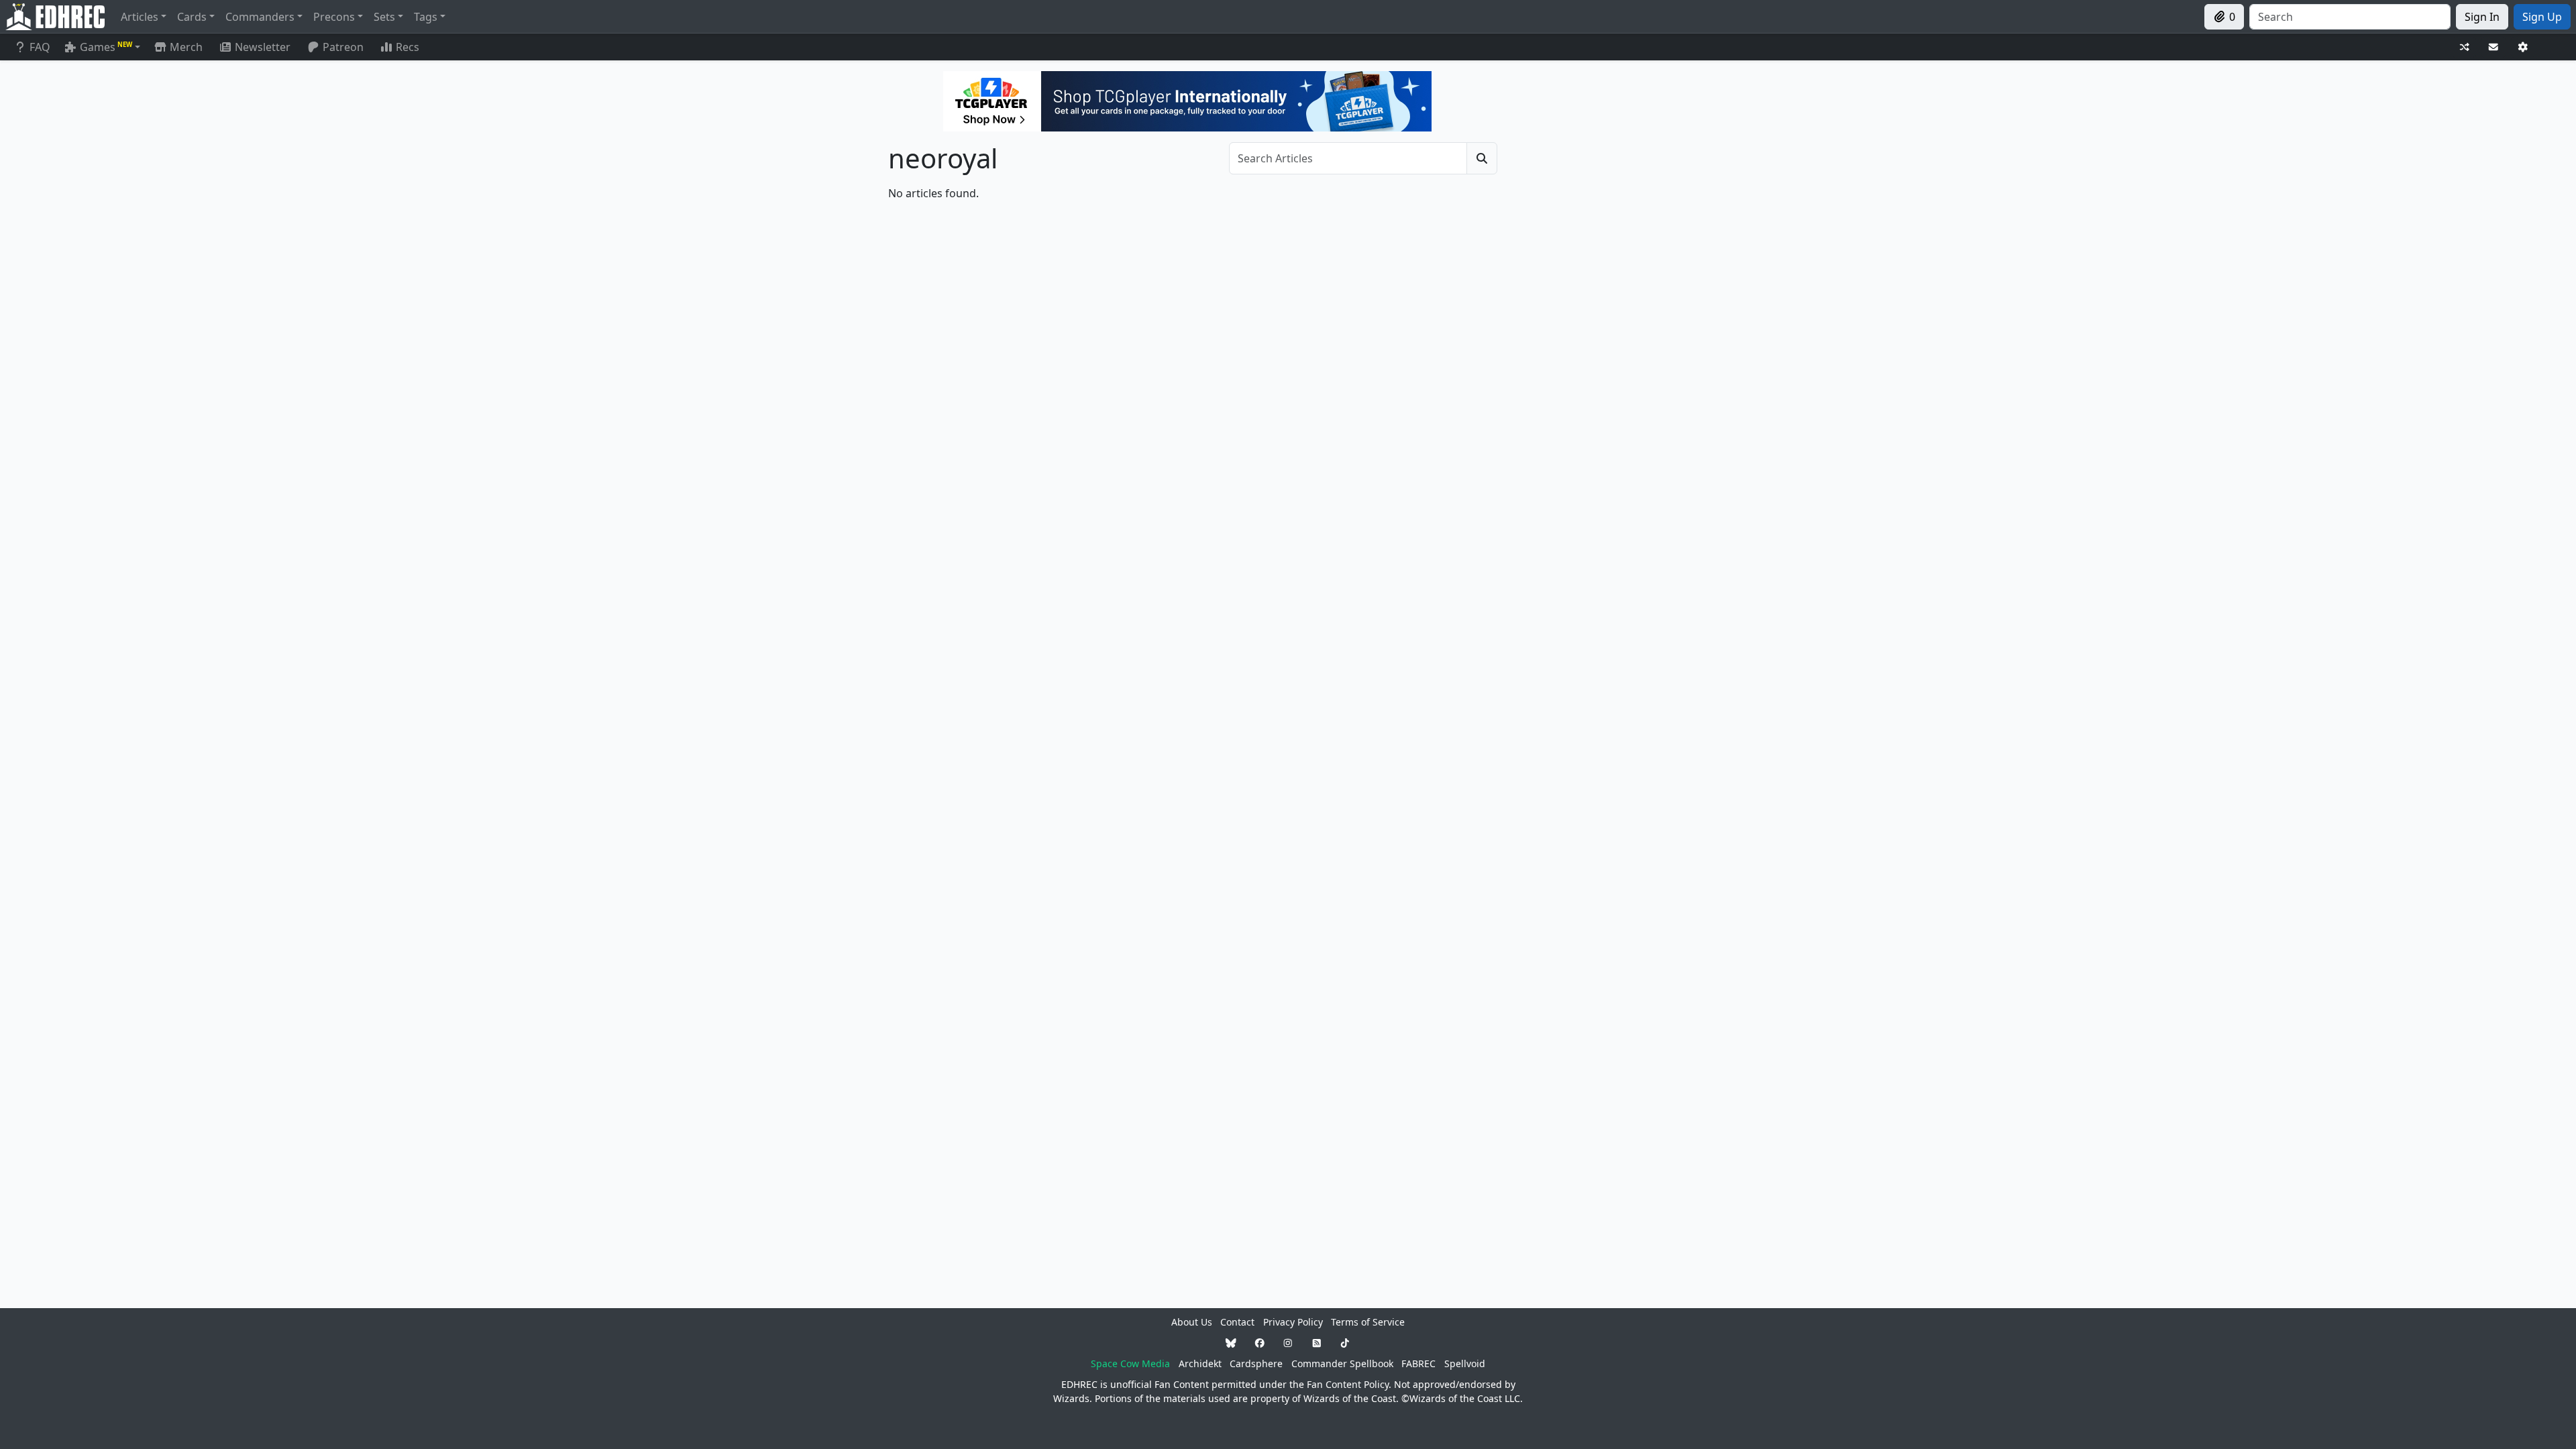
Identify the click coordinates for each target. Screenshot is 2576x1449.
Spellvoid (1465, 1363)
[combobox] (2350, 17)
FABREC (1418, 1363)
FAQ (40, 47)
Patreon (343, 47)
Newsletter (263, 47)
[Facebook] (1260, 1343)
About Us (1192, 1322)
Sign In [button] (2482, 17)
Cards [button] (192, 17)
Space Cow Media (1130, 1363)
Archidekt (1200, 1363)
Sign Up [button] (2542, 17)
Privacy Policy (1293, 1322)
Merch (185, 47)
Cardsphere (1256, 1363)
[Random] (2465, 47)
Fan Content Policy (1348, 1384)
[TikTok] (1345, 1343)
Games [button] (106, 47)
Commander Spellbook (1342, 1363)
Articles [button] (140, 17)
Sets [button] (384, 17)
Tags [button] (426, 17)
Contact (1237, 1322)
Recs (408, 47)
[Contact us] (2493, 47)
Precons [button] (334, 17)
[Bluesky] (1231, 1343)
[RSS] (1317, 1343)
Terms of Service (1368, 1322)
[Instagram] (1288, 1343)
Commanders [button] (260, 17)
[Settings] (2523, 47)
